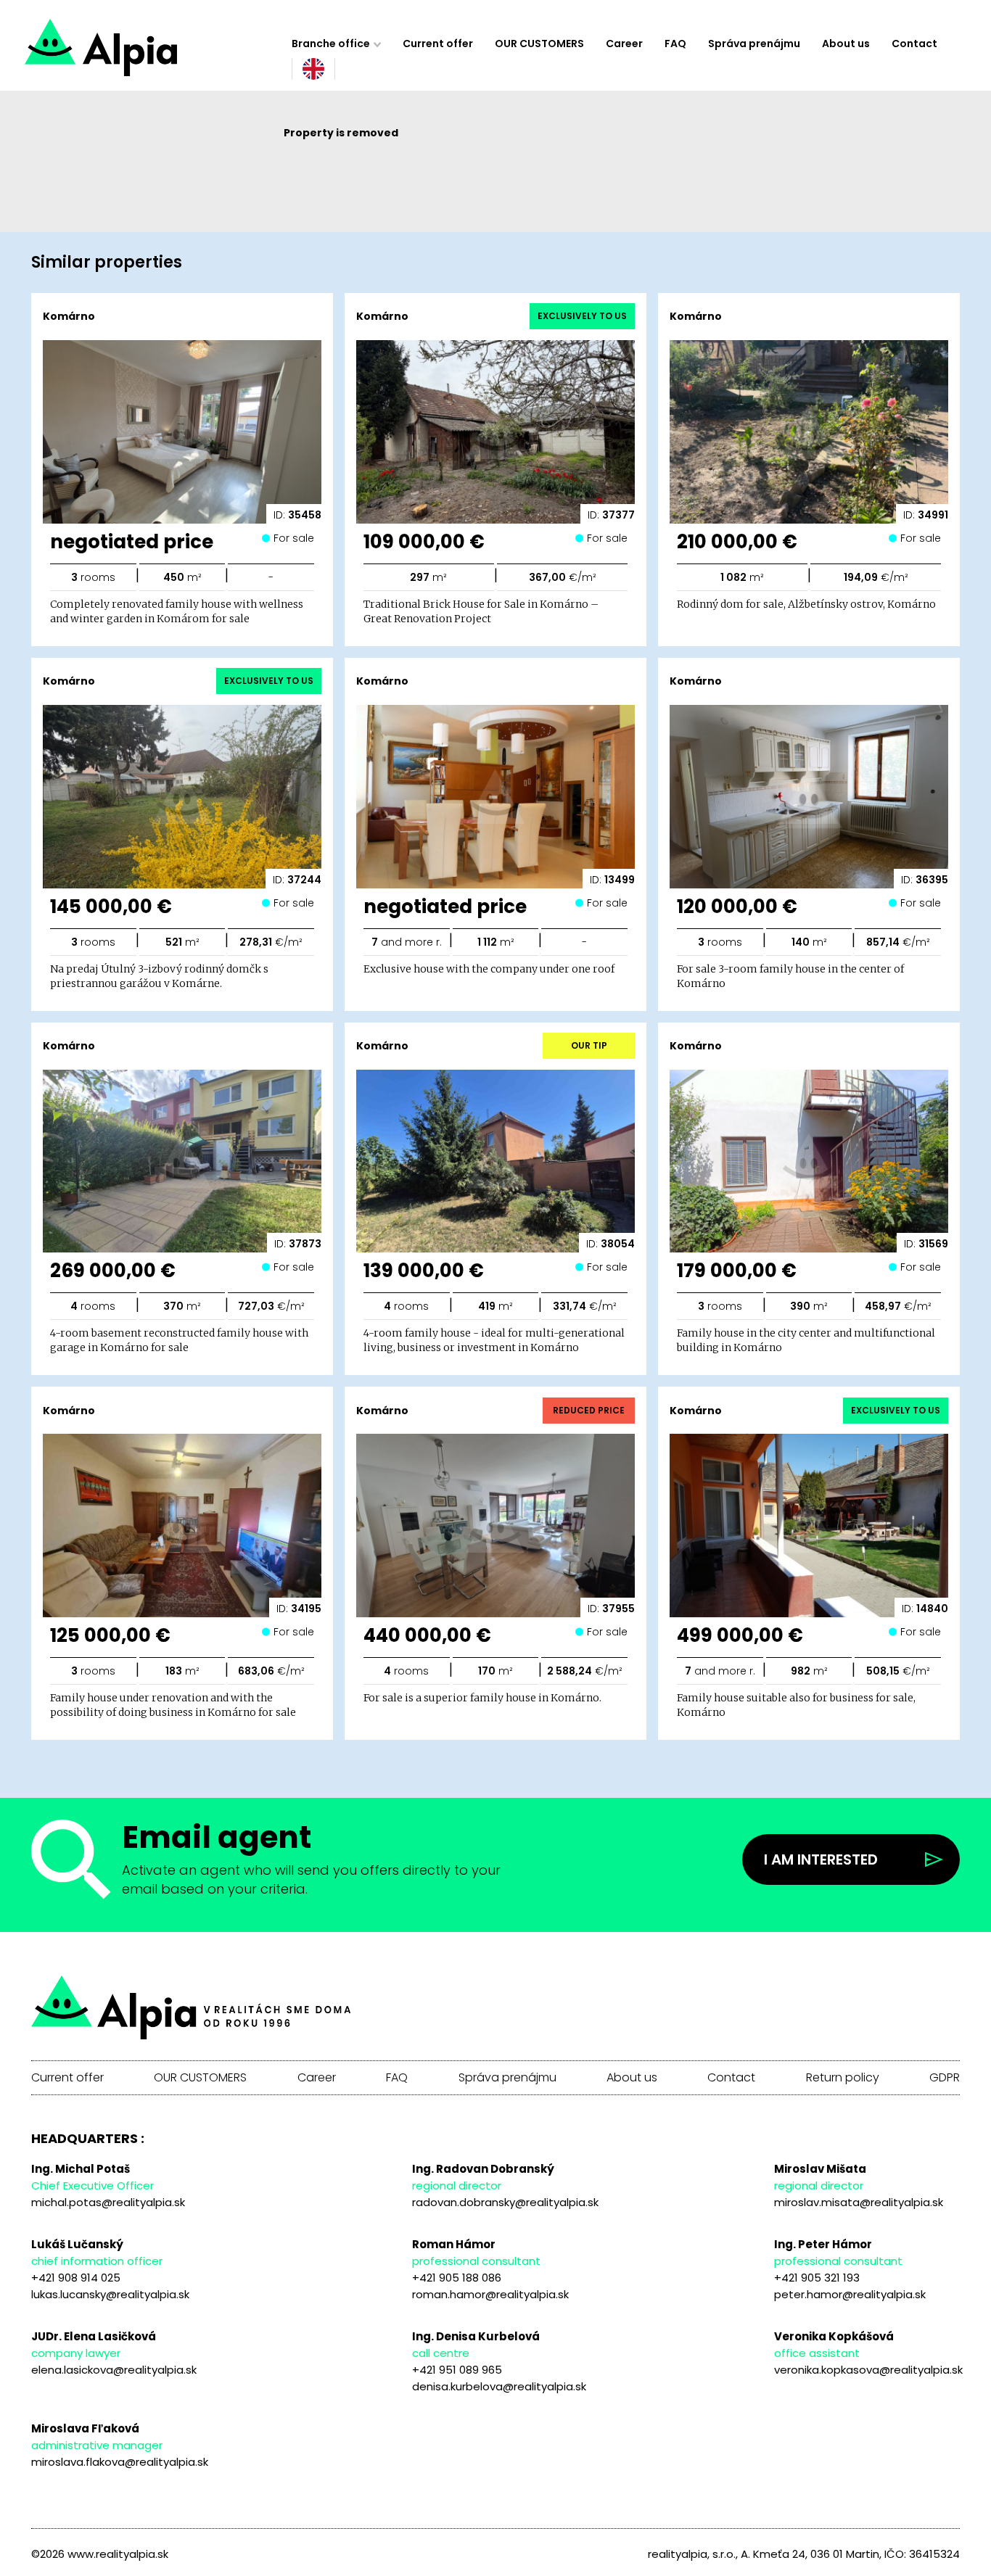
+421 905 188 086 (457, 2278)
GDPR (945, 2078)
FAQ (675, 44)
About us (846, 44)
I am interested (821, 1859)
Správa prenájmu (754, 44)
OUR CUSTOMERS (539, 44)
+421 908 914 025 (76, 2278)
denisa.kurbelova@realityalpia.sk (499, 2386)
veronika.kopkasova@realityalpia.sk (868, 2370)
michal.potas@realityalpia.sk (108, 2202)
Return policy (843, 2078)
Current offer (438, 44)
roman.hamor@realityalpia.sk (490, 2294)
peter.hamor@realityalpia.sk (850, 2294)
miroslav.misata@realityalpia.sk (859, 2202)
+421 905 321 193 (817, 2278)
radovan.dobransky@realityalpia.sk (505, 2202)
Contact (914, 44)
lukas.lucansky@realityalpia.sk (110, 2294)
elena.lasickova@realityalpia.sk (114, 2370)
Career (624, 44)
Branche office (331, 44)
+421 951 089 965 (457, 2370)
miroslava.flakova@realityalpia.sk (120, 2462)
